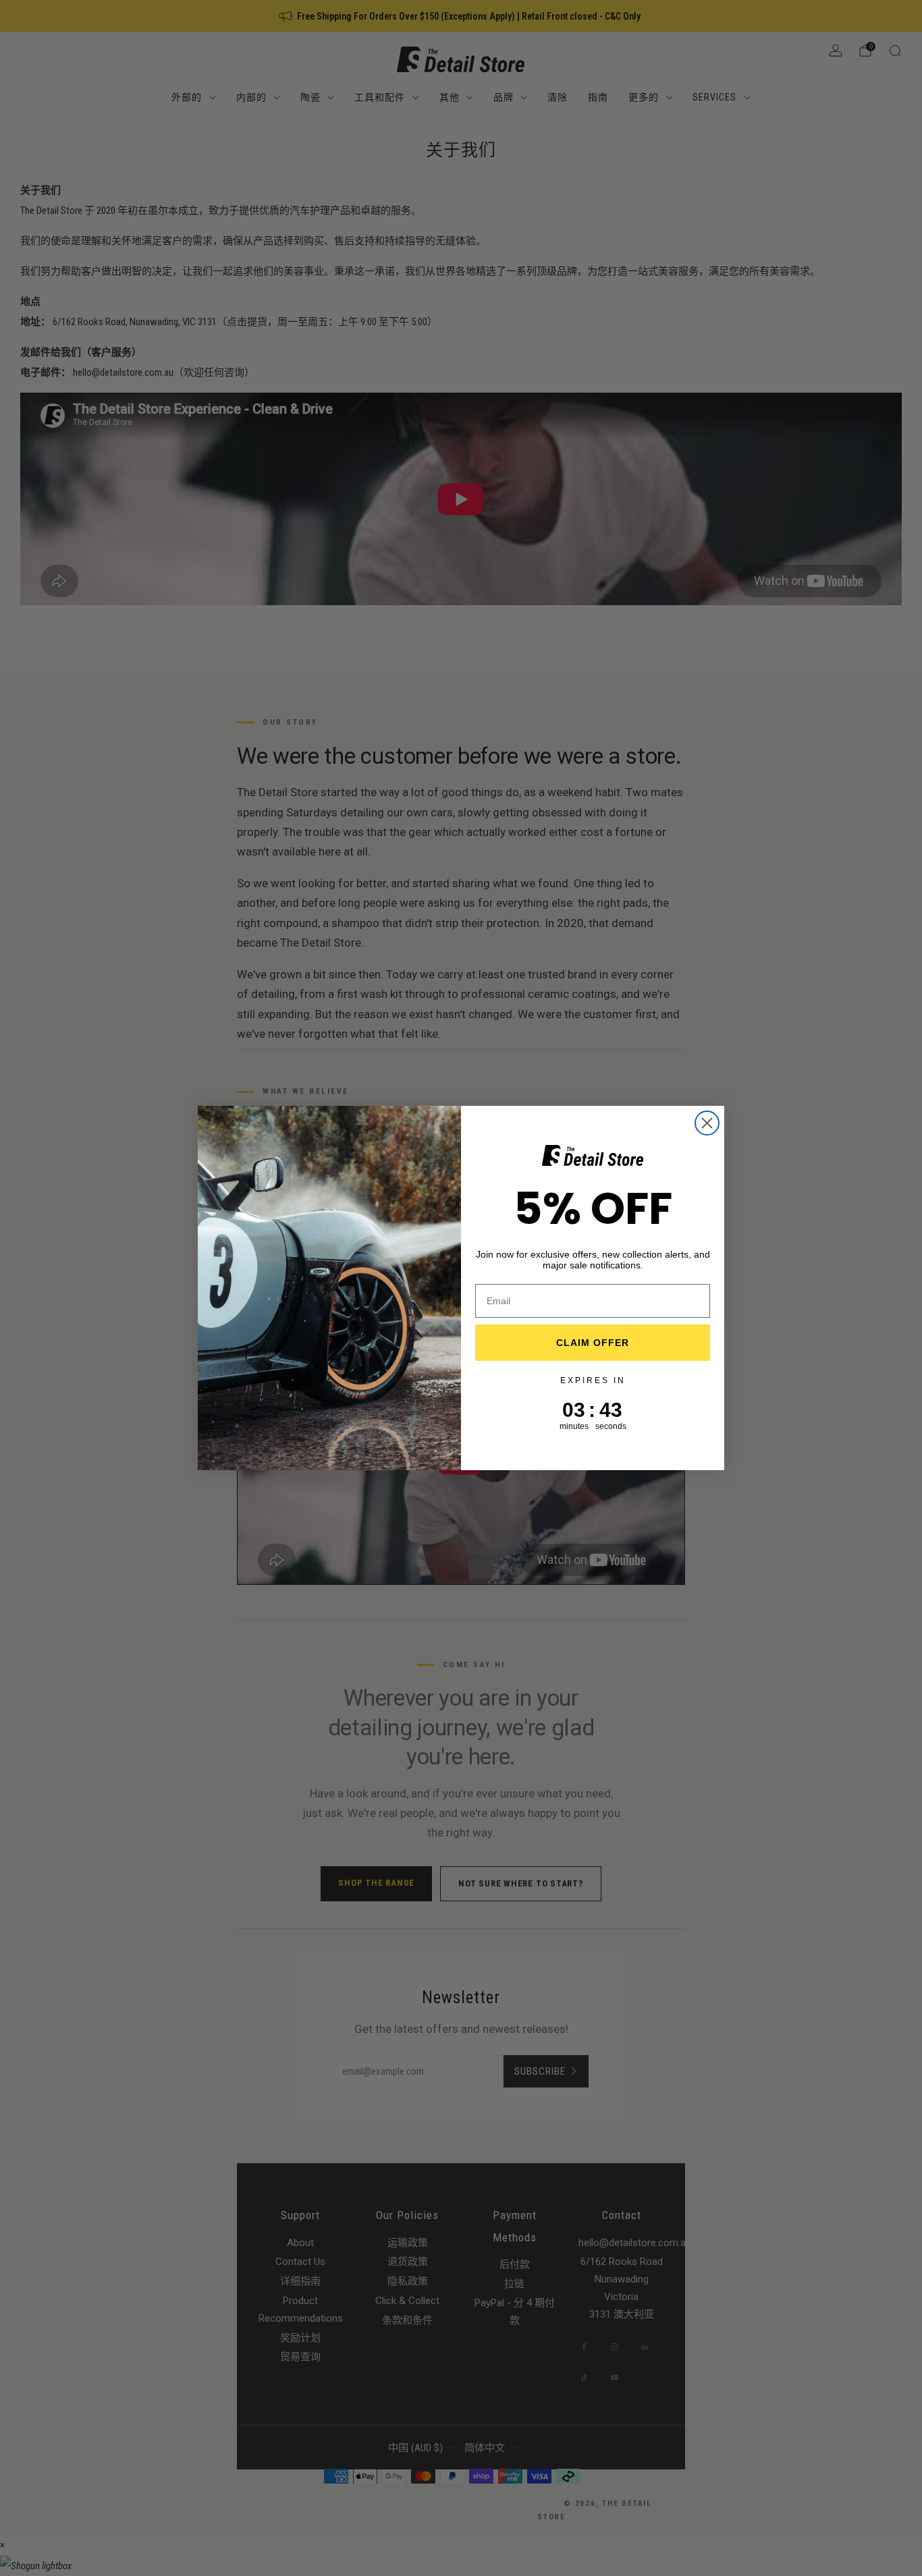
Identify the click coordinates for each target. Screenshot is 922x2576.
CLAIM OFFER (593, 1343)
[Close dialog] (707, 1123)
